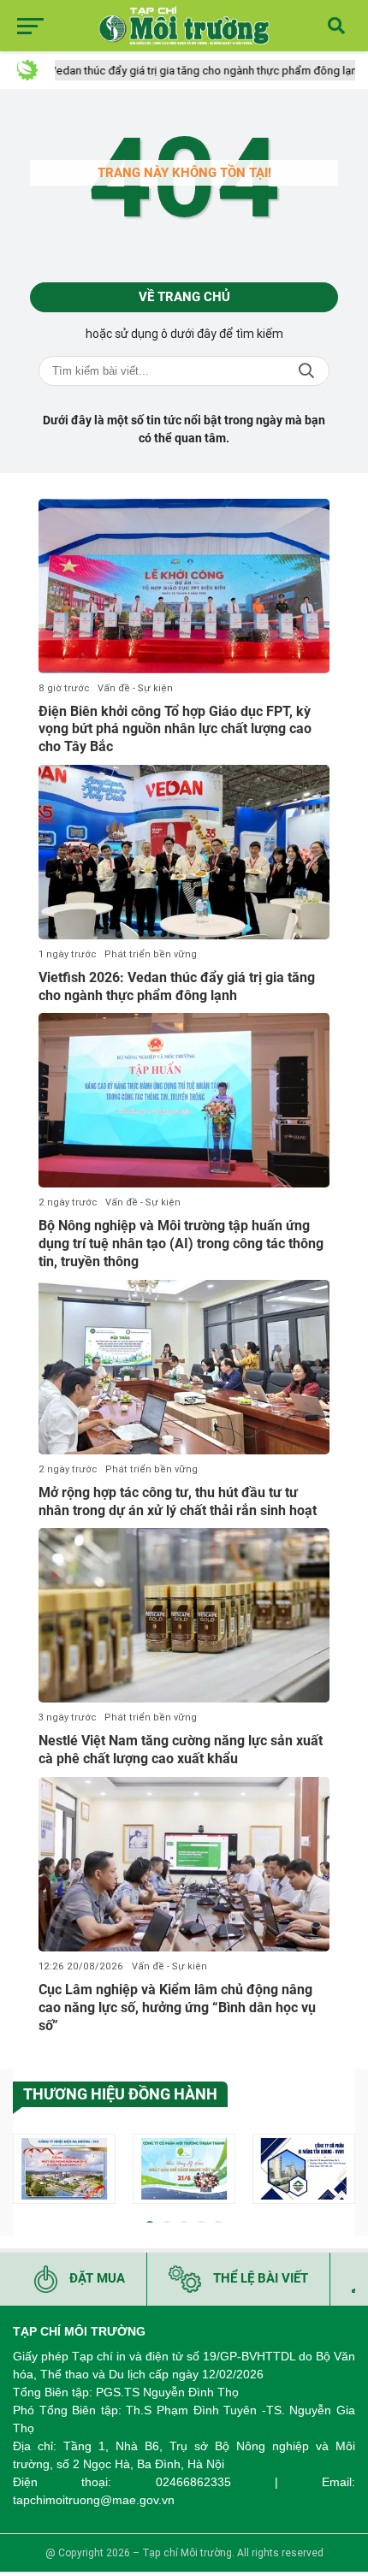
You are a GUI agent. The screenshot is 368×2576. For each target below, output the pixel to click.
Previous (26, 2172)
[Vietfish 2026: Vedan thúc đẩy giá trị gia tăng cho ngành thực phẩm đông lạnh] (184, 852)
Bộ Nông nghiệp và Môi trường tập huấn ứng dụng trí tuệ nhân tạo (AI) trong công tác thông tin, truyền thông (181, 1244)
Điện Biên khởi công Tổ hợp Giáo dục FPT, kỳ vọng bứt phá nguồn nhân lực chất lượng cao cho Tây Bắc (175, 729)
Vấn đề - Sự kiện (135, 688)
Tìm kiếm (306, 371)
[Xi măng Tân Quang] (304, 2169)
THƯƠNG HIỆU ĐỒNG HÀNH (120, 2094)
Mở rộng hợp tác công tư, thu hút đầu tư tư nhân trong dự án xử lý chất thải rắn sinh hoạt (178, 1501)
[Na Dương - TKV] (64, 2169)
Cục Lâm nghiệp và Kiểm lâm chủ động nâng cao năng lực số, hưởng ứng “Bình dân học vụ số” (177, 2008)
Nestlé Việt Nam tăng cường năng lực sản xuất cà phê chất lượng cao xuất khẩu (181, 1750)
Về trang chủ (184, 297)
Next (342, 2172)
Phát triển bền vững (151, 954)
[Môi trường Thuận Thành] (184, 2169)
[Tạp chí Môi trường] (184, 26)
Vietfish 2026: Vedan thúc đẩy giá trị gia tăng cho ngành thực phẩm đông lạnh (177, 986)
